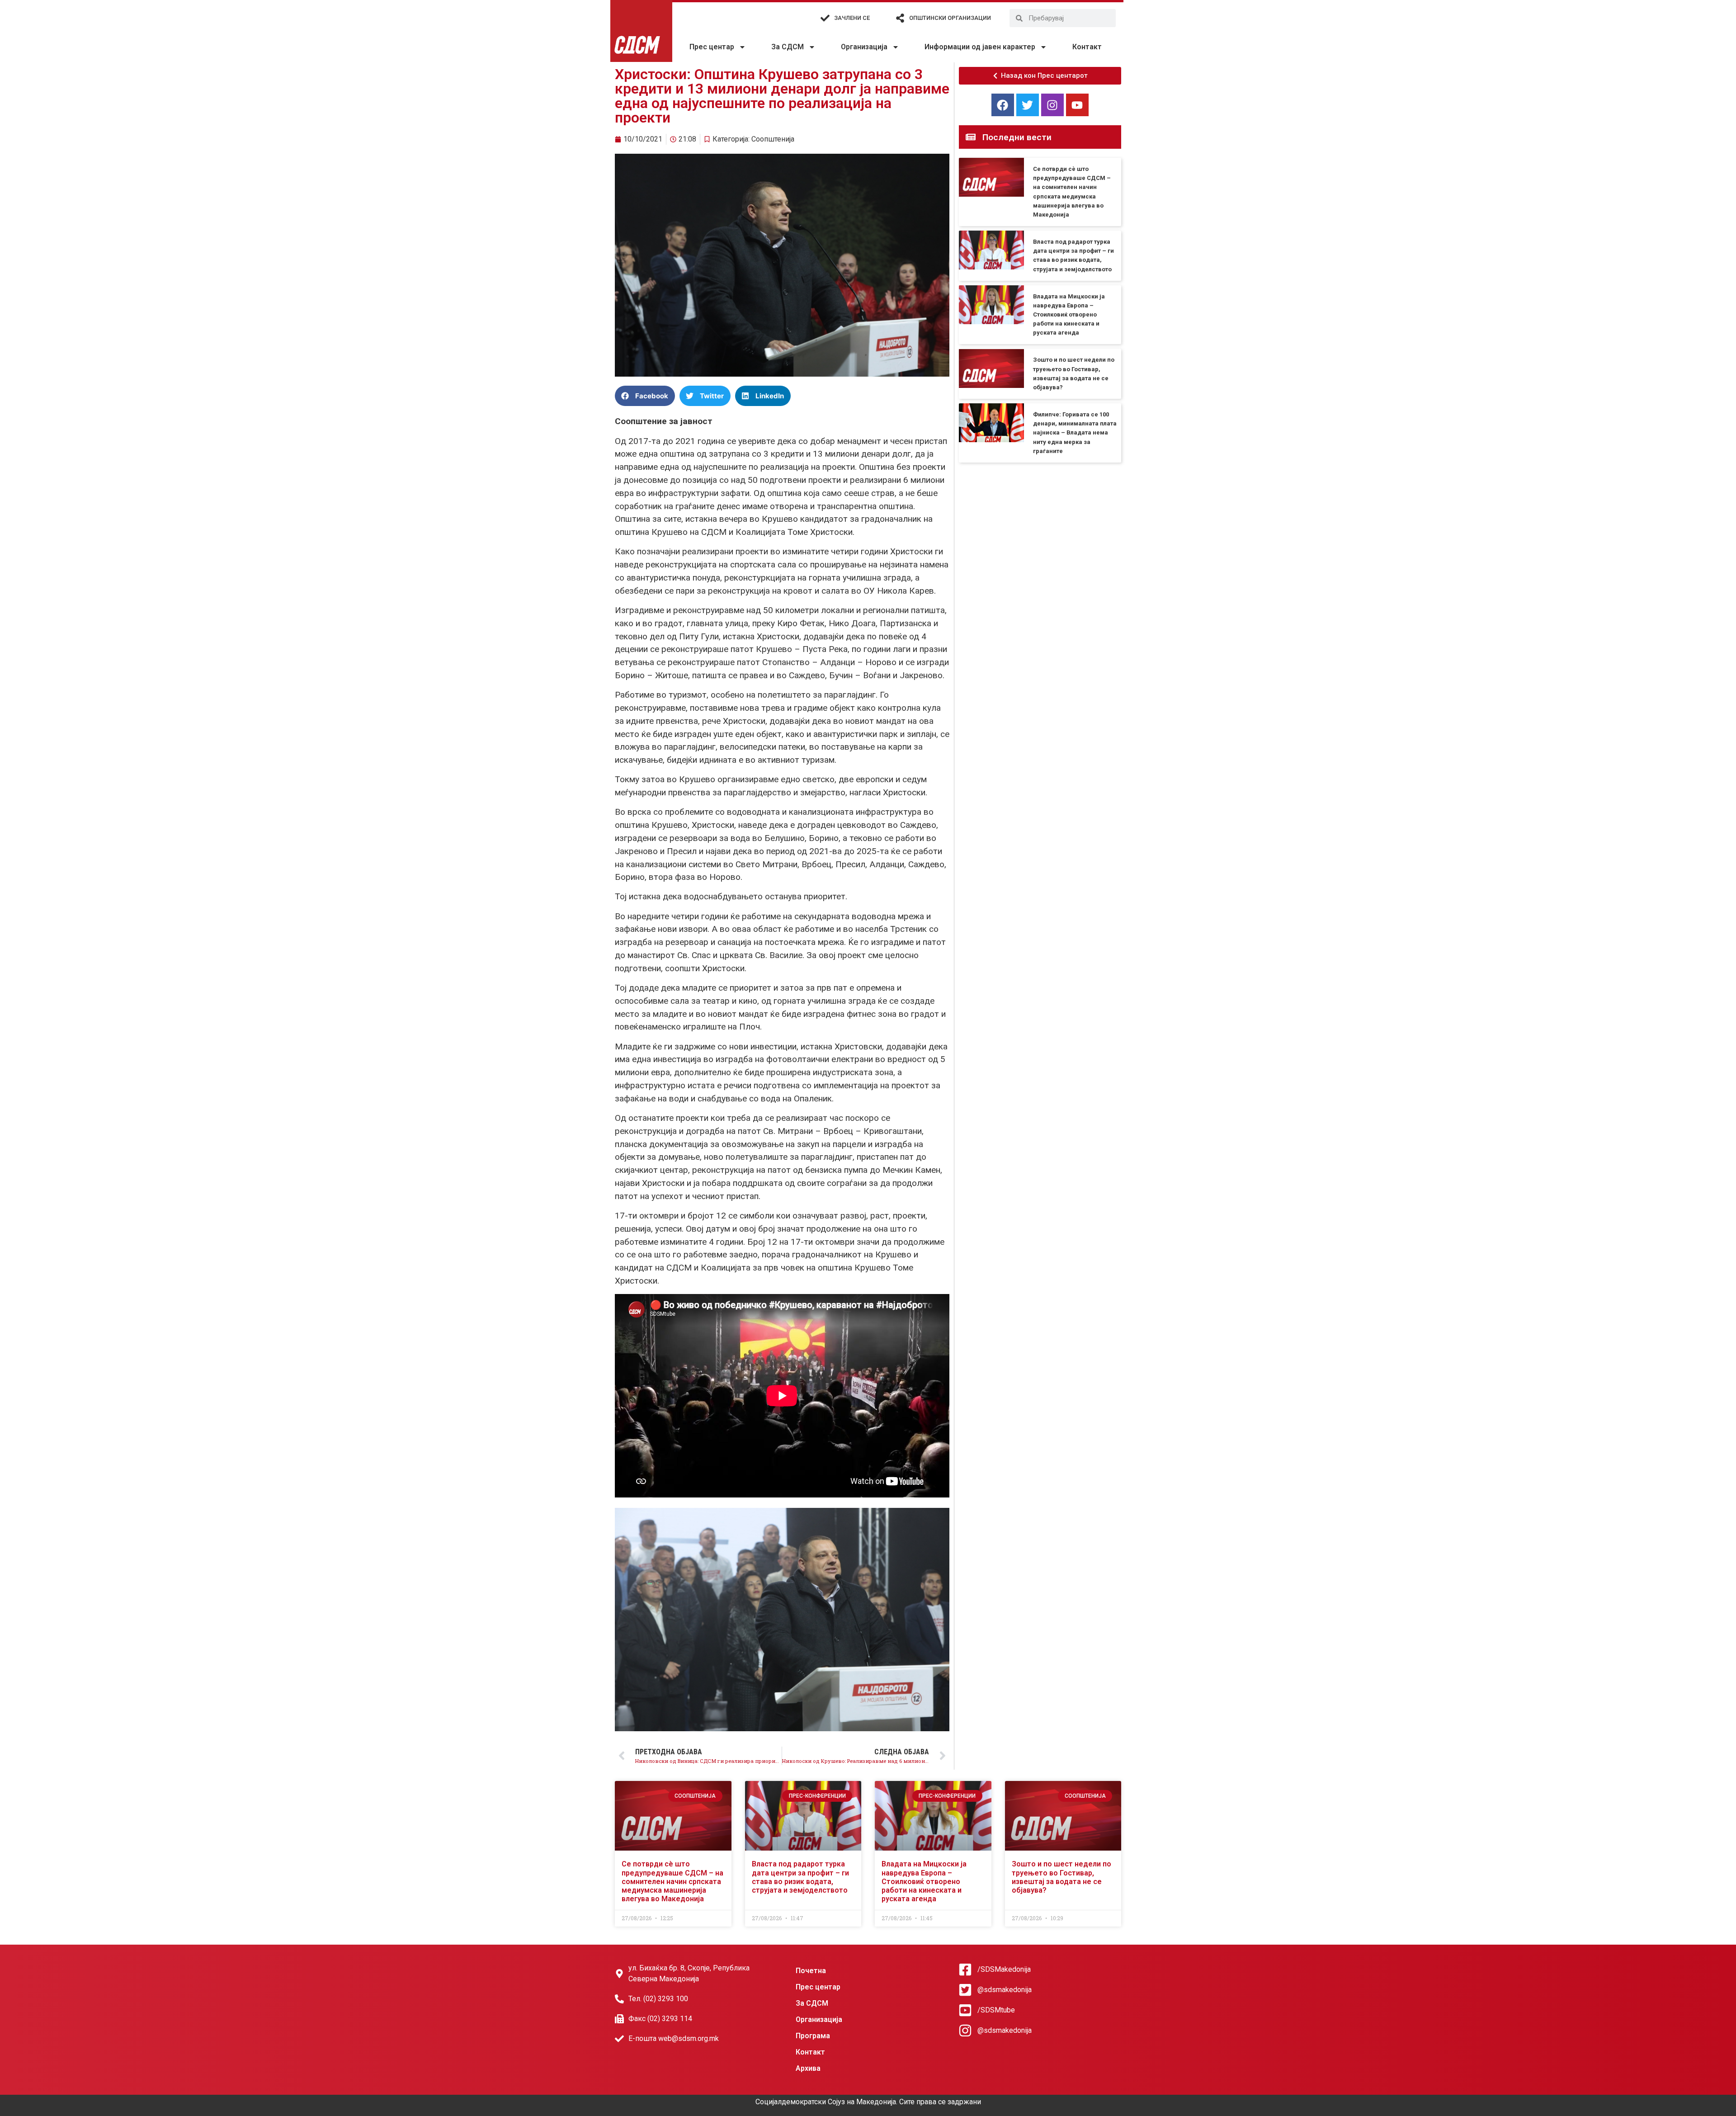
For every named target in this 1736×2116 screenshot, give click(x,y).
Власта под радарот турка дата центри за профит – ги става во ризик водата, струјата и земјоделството (800, 1877)
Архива (808, 2068)
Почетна (811, 1971)
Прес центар (712, 47)
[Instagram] (1052, 105)
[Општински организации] (900, 18)
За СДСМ (788, 47)
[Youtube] (1077, 105)
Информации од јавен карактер (980, 47)
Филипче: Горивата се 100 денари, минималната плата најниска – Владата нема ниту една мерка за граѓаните (1075, 433)
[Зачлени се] (825, 18)
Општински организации (950, 18)
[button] (645, 396)
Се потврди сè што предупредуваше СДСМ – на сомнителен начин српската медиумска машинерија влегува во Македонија (672, 1881)
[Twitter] (1028, 105)
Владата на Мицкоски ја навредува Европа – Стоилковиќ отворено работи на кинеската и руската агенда (1069, 315)
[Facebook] (1003, 105)
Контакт (1087, 47)
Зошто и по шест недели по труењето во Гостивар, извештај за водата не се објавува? (1061, 1877)
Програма (813, 2036)
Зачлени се (852, 18)
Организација (864, 47)
